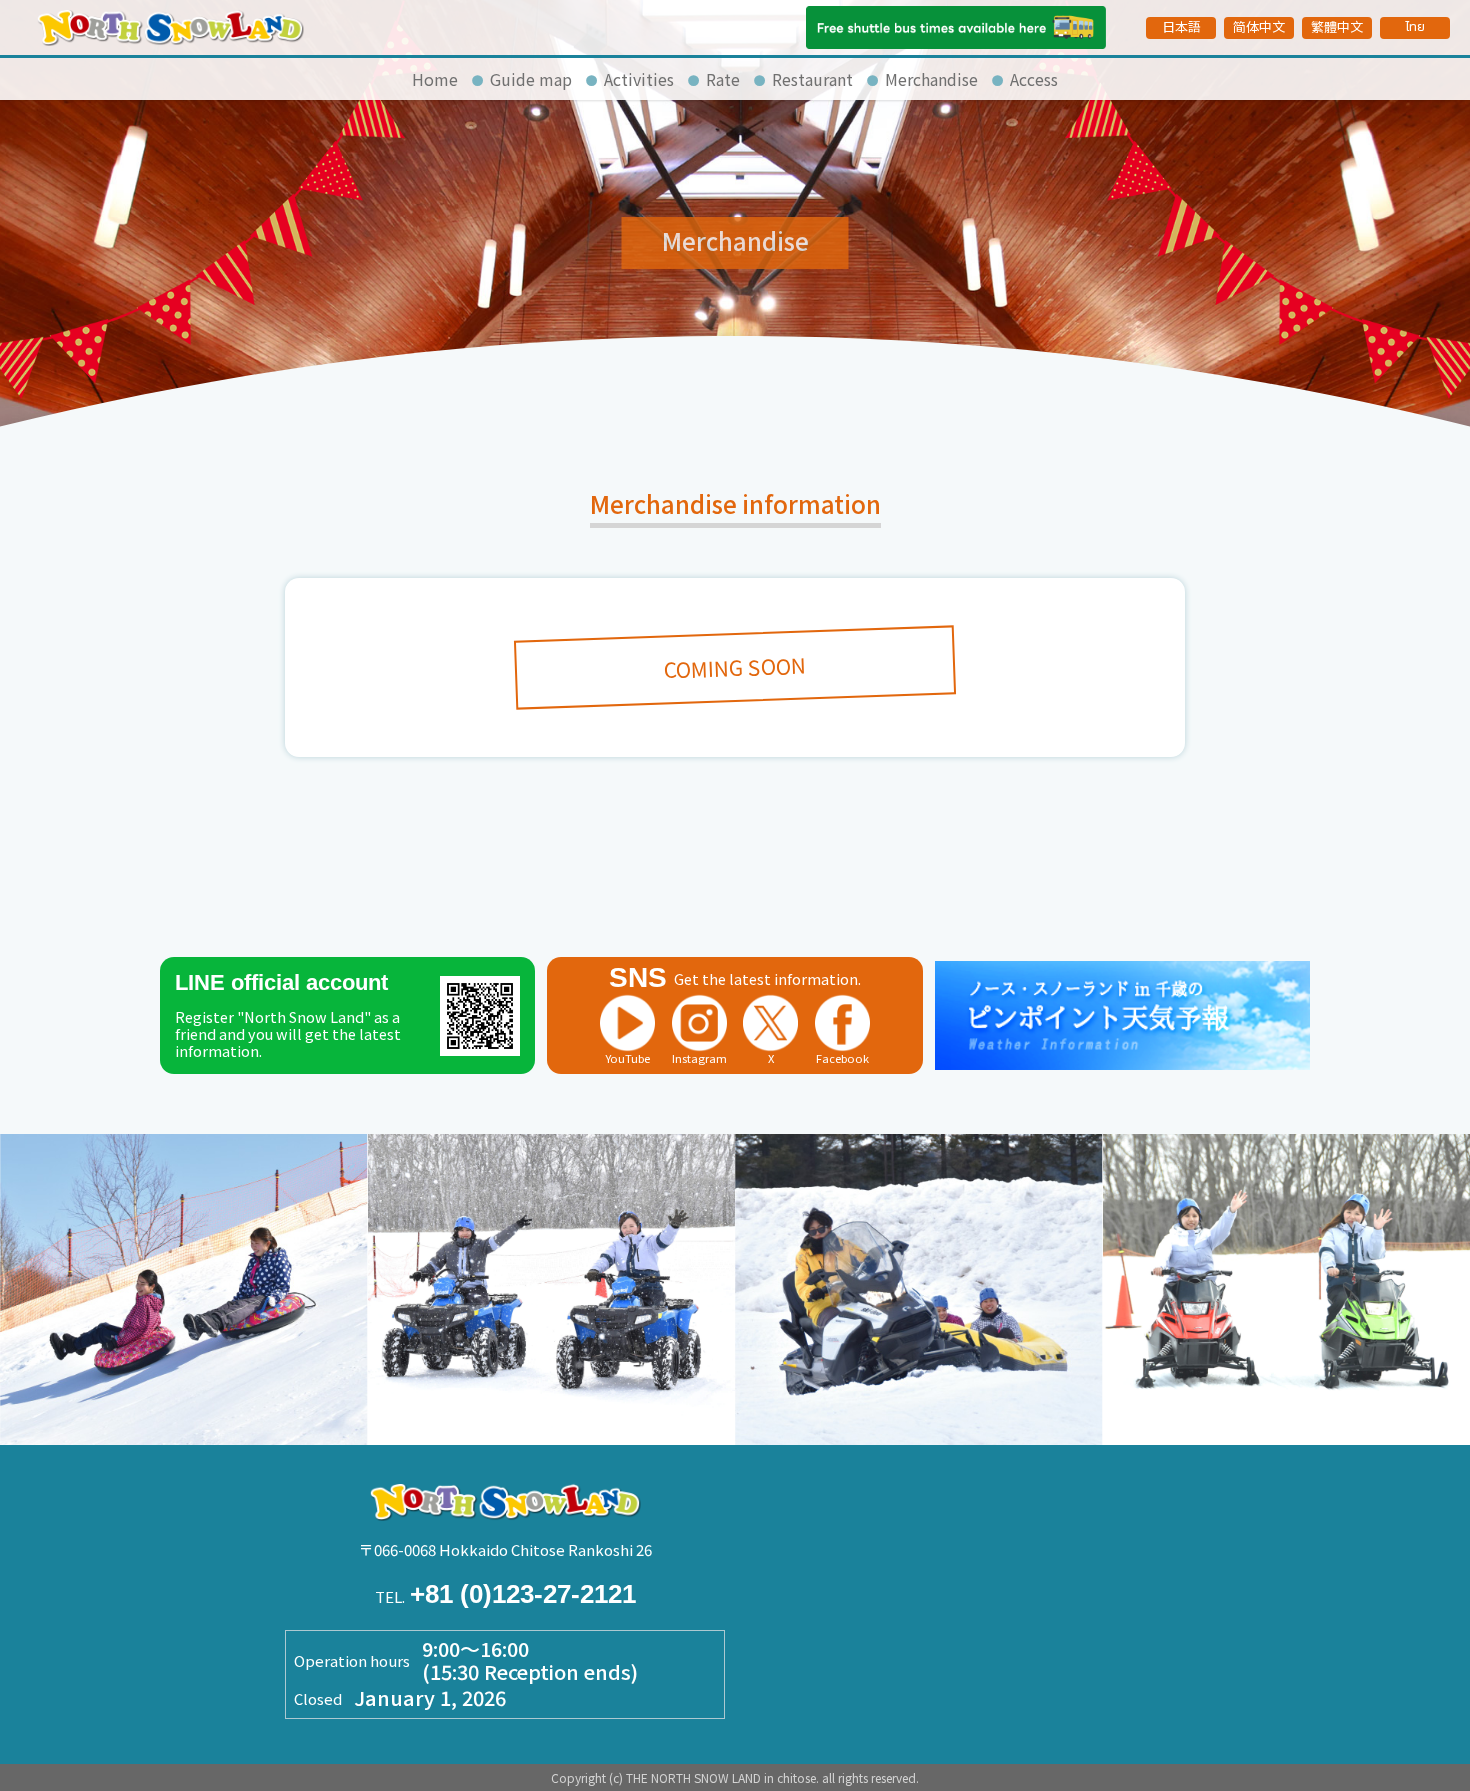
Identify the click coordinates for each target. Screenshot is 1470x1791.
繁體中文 (1337, 26)
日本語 (1181, 26)
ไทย (1415, 27)
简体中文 (1259, 26)
